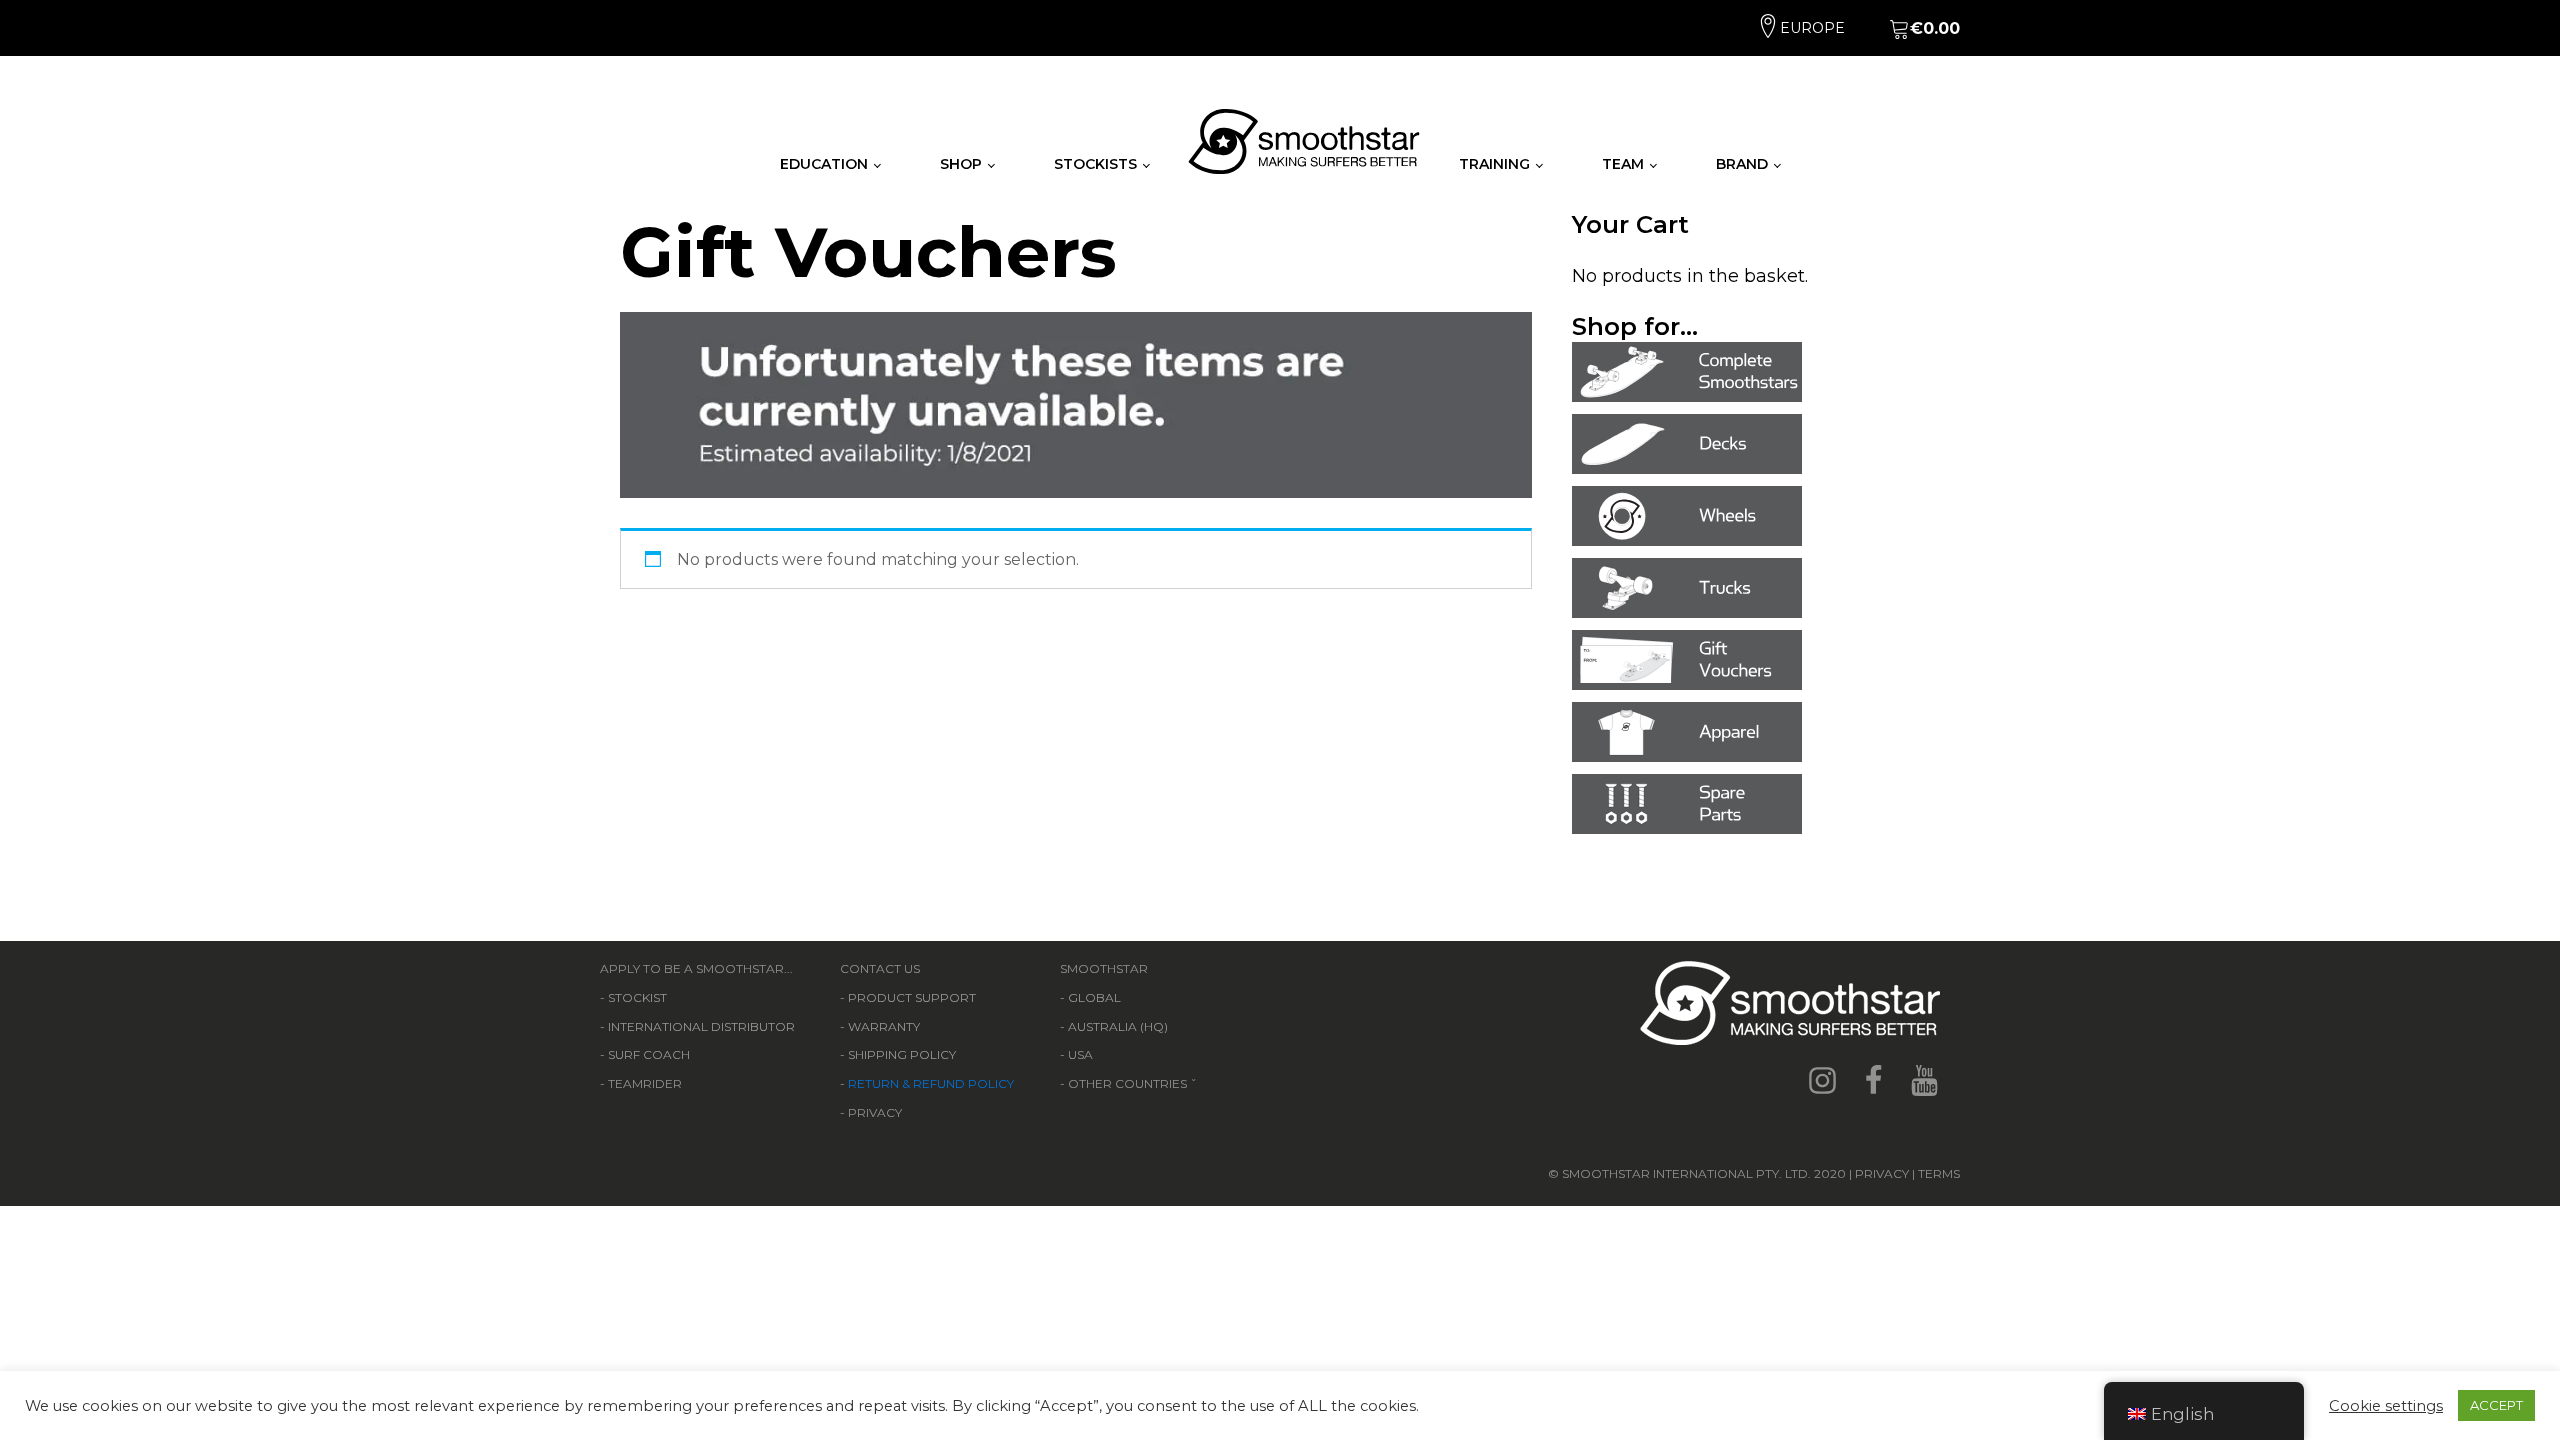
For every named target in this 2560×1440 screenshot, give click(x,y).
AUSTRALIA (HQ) (1118, 1026)
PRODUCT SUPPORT (912, 997)
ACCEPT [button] (2496, 1405)
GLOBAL (1094, 997)
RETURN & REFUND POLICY (931, 1083)
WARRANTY (884, 1026)
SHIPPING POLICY (902, 1054)
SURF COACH (649, 1054)
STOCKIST (637, 997)
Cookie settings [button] (2386, 1406)
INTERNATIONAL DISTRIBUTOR (701, 1026)
